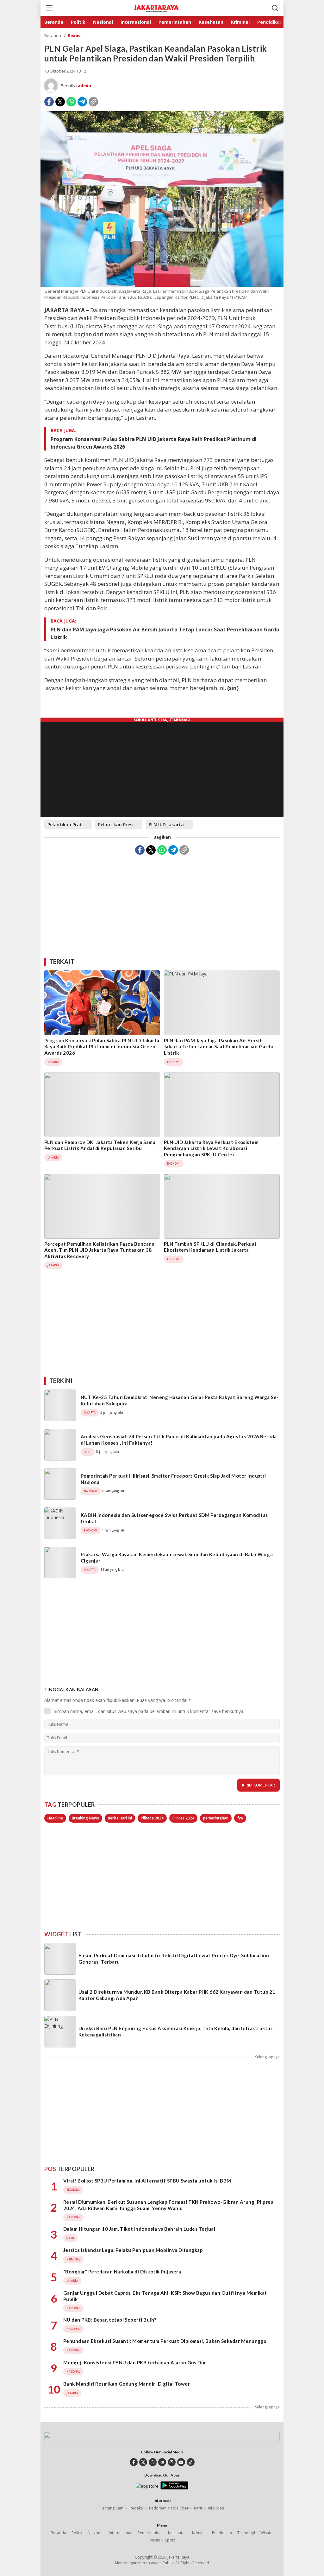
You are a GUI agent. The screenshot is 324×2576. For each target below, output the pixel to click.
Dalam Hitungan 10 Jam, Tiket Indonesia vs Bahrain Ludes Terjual (139, 2229)
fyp (240, 1818)
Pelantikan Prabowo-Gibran (70, 825)
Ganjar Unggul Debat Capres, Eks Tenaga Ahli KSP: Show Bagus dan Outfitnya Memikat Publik (165, 2296)
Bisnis (74, 35)
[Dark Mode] (264, 8)
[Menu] (49, 8)
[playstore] (174, 2488)
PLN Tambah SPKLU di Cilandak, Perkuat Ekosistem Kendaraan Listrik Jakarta (210, 1247)
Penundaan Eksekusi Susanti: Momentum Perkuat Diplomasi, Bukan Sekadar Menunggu (165, 2341)
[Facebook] (49, 102)
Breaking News (85, 1818)
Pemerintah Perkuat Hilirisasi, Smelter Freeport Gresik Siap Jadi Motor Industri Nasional (173, 1479)
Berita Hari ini (120, 1818)
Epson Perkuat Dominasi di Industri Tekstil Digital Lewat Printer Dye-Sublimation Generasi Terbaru (174, 1959)
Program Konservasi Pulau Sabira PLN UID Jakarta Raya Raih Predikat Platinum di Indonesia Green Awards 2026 (154, 443)
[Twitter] (60, 102)
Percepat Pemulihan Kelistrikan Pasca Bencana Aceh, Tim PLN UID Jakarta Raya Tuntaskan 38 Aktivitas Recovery (99, 1250)
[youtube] (181, 2462)
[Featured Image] (162, 285)
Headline (55, 1818)
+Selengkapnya (266, 2057)
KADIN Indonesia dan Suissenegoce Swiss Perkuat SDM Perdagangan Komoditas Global (174, 1518)
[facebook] (134, 2462)
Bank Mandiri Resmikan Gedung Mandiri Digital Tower (127, 2384)
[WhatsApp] (71, 102)
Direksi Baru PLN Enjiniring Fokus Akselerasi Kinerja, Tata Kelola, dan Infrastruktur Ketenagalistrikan (175, 2031)
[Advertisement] (162, 904)
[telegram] (162, 2462)
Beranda (53, 35)
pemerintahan (216, 1818)
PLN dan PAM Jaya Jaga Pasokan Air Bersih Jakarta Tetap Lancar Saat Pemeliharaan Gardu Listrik (165, 633)
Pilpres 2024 (183, 1818)
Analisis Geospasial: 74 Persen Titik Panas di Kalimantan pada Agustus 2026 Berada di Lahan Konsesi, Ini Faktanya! (179, 1440)
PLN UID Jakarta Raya (171, 825)
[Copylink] (93, 102)
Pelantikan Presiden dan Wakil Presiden (120, 825)
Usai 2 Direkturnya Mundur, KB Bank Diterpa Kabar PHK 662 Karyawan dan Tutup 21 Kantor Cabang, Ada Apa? (177, 1995)
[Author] (51, 86)
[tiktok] (191, 2462)
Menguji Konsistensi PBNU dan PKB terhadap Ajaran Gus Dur (135, 2362)
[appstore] (147, 2486)
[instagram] (172, 2462)
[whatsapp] (153, 2462)
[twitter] (143, 2462)
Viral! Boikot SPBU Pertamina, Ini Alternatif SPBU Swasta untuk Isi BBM (147, 2181)
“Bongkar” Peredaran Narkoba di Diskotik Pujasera (122, 2272)
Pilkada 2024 (152, 1818)
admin (84, 86)
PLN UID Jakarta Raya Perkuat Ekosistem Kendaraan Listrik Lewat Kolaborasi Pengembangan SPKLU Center (211, 1148)
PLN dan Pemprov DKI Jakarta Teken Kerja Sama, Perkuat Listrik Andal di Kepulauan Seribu (100, 1145)
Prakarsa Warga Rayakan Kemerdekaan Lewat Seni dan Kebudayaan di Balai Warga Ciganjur (177, 1557)
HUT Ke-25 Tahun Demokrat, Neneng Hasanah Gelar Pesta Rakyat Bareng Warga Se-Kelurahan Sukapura (180, 1400)
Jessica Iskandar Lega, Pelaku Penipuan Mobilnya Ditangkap (133, 2250)
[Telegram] (82, 102)
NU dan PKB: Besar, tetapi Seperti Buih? (110, 2320)
